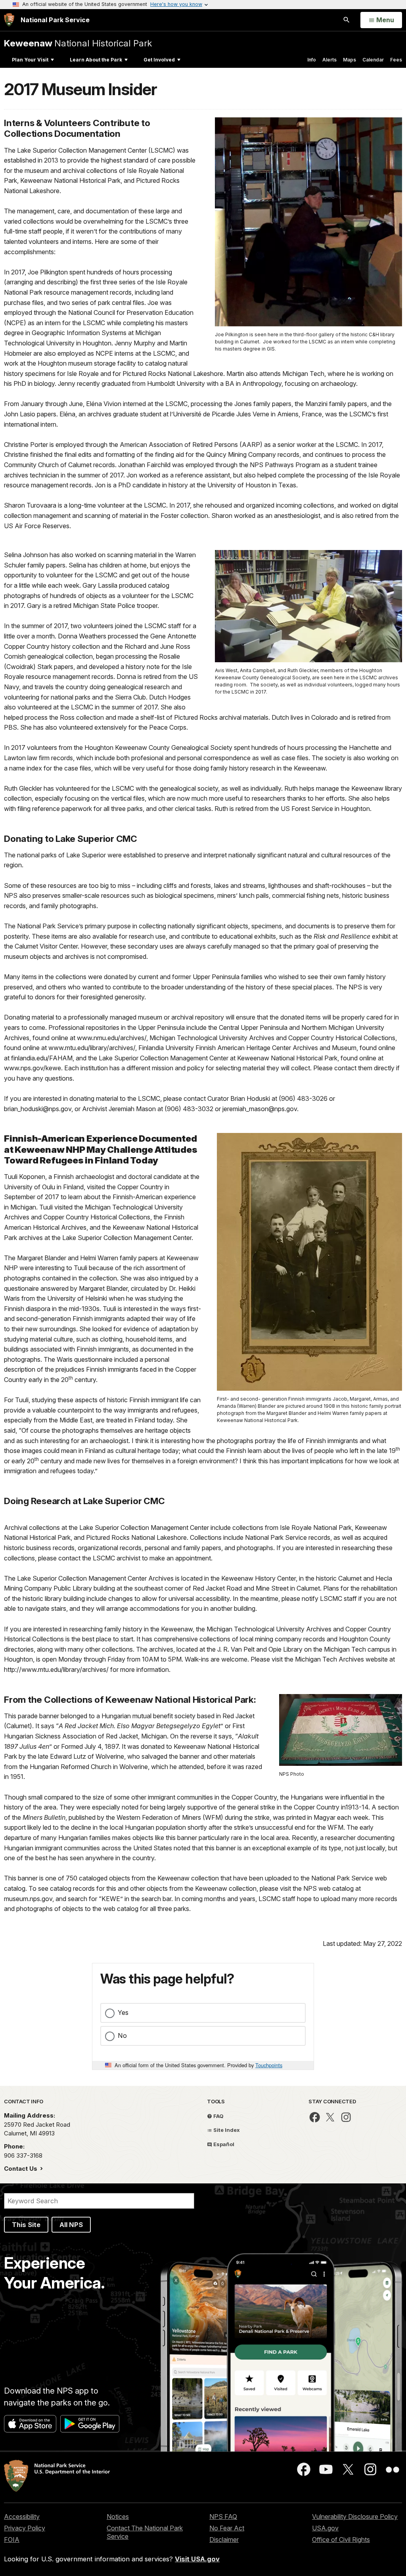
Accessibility (22, 2517)
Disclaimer (224, 2540)
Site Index (226, 2130)
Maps (350, 60)
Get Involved (159, 60)
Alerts (329, 60)
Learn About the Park (96, 60)
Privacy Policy (25, 2528)
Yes (123, 2012)
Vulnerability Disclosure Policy (355, 2517)
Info (312, 60)
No (122, 2035)
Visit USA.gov (197, 2559)
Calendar (373, 60)
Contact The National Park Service (145, 2532)
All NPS (71, 2225)
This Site (26, 2225)
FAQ (218, 2116)
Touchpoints (269, 2065)
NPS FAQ (223, 2517)
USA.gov (325, 2528)
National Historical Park (78, 43)
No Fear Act (227, 2528)
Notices (118, 2517)
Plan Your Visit (30, 60)
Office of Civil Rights (341, 2540)
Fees (396, 60)
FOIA (12, 2540)
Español (223, 2144)
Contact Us (21, 2169)
